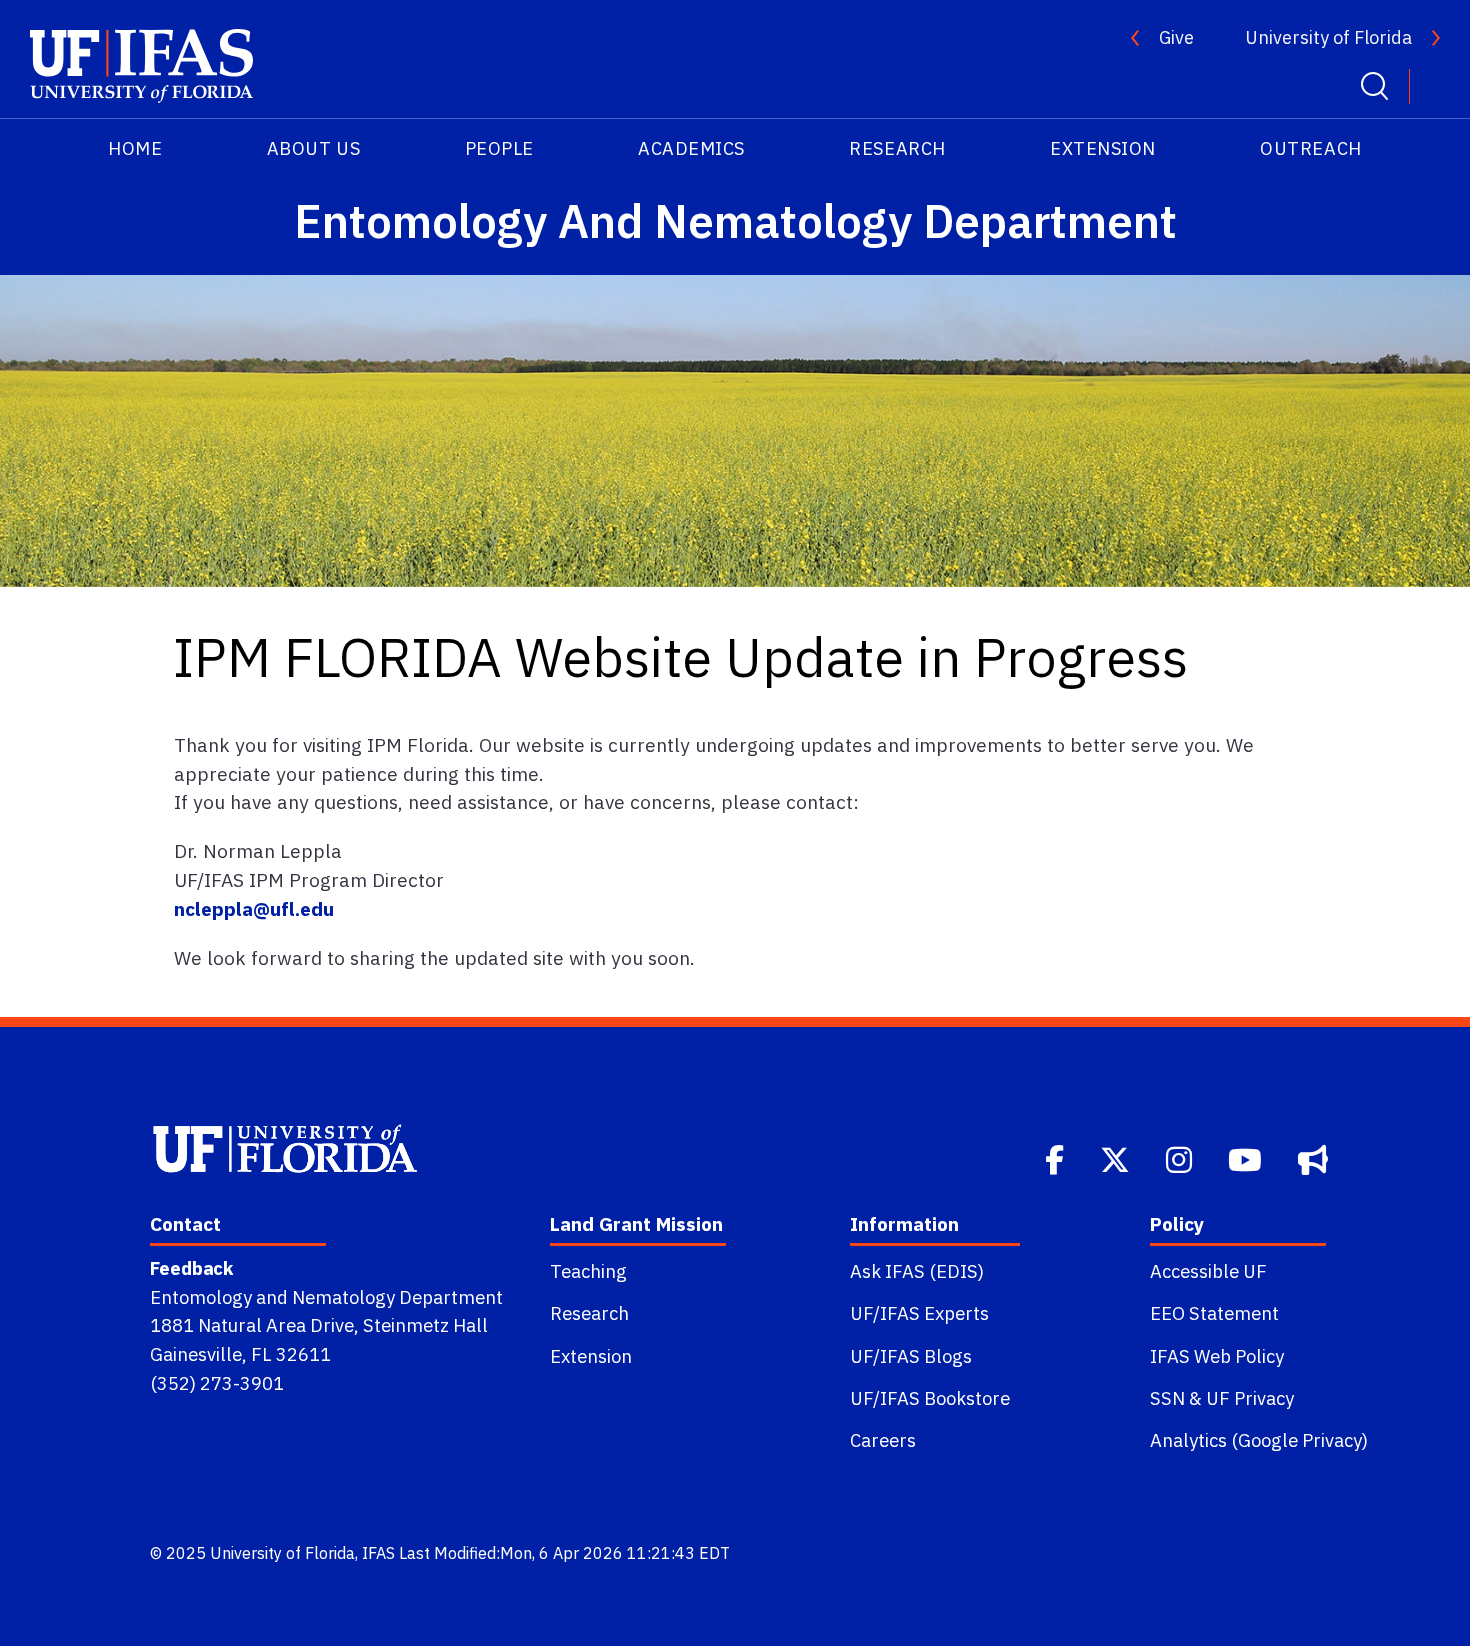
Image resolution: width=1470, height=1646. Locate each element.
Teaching (588, 1271)
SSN (1167, 1398)
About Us (313, 148)
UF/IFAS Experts (919, 1313)
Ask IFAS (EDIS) (917, 1271)
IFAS (378, 1553)
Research (897, 148)
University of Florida (1328, 37)
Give (1176, 37)
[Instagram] (1181, 1158)
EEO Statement (1214, 1313)
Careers (883, 1440)
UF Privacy (1250, 1398)
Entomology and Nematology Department (326, 1297)
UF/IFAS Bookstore (930, 1398)
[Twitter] (1117, 1158)
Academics (691, 148)
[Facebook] (1056, 1158)
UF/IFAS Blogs (911, 1356)
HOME (135, 148)
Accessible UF (1208, 1271)
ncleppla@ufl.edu (254, 908)
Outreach (1310, 148)
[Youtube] (1247, 1158)
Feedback (191, 1268)
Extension (1103, 148)
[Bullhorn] (1315, 1158)
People (499, 148)
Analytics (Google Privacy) (1259, 1440)
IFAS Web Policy (1217, 1356)
